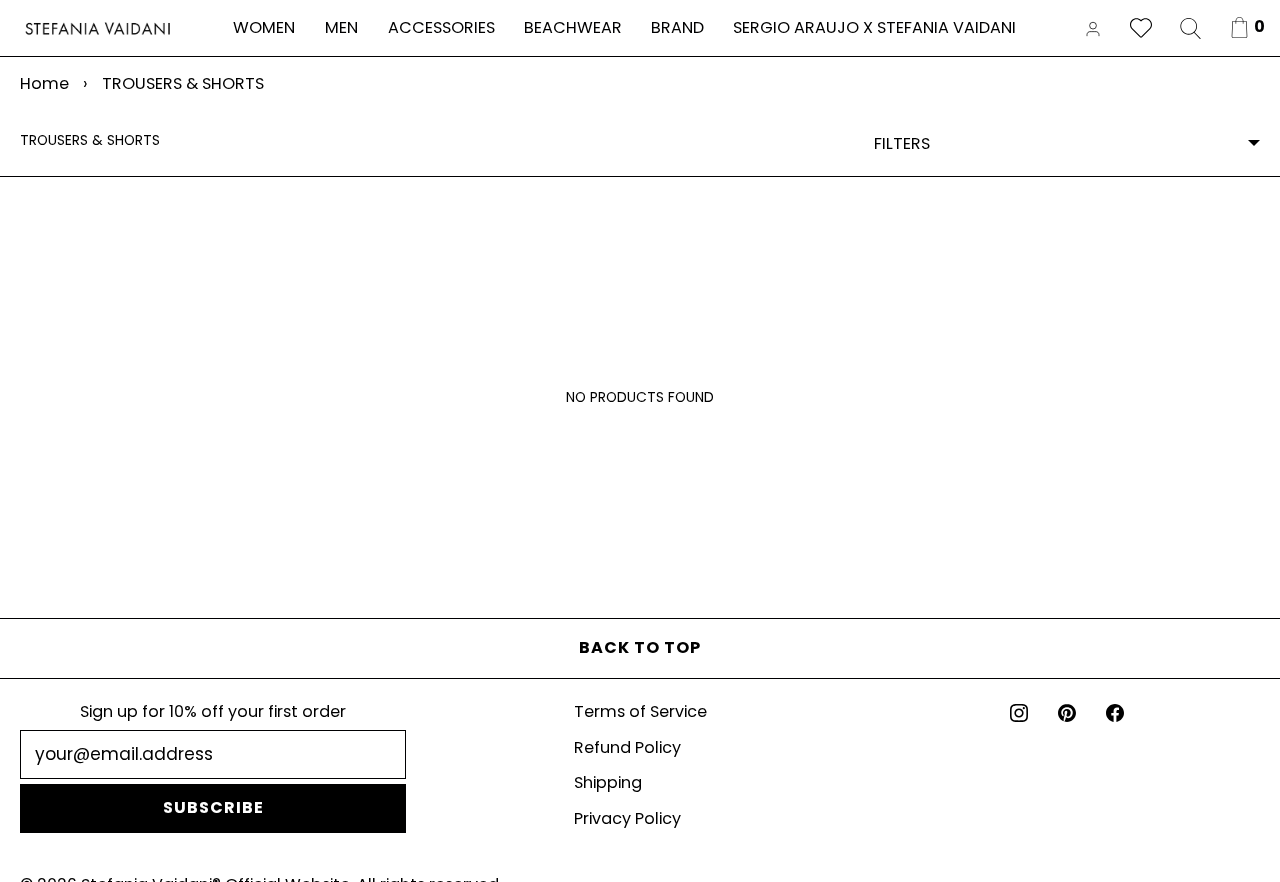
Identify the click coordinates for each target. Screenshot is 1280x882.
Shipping (608, 782)
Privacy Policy (627, 818)
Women (264, 27)
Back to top (640, 647)
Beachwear (573, 27)
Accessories (441, 27)
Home (44, 83)
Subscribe (213, 807)
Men (341, 27)
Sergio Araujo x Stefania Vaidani (874, 27)
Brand (677, 27)
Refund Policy (627, 747)
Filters (902, 143)
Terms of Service (640, 711)
